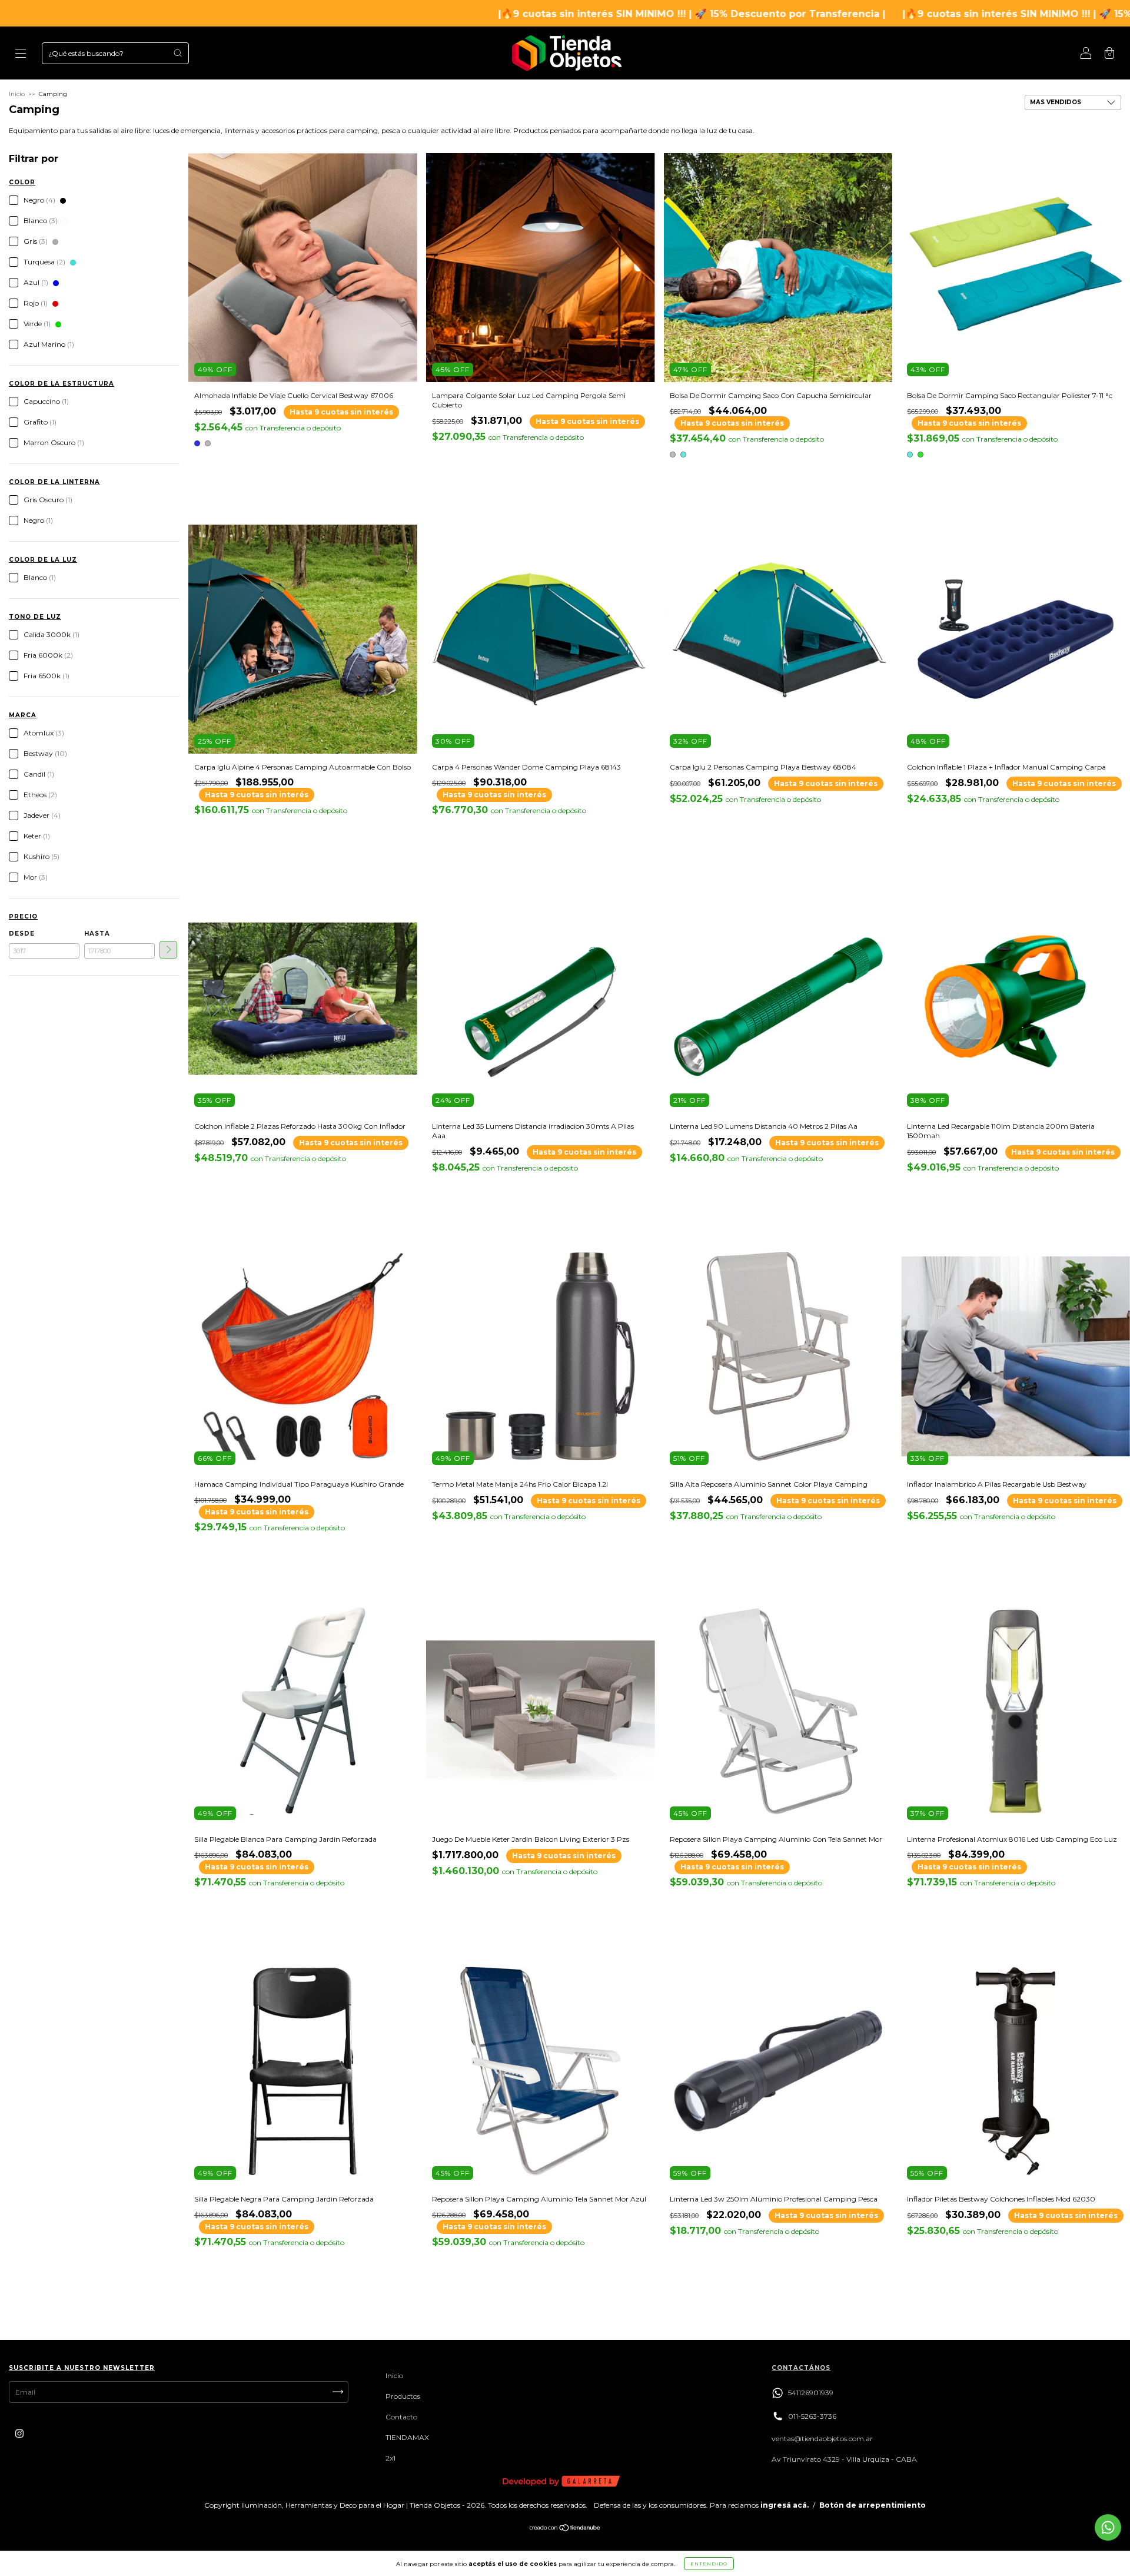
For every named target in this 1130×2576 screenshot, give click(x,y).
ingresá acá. (785, 2505)
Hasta (97, 934)
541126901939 (811, 2393)
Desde (22, 934)
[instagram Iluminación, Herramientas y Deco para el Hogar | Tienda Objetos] (19, 2433)
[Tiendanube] (565, 2529)
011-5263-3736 (812, 2416)
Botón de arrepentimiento (873, 2505)
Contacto (401, 2417)
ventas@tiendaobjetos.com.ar (822, 2439)
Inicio (17, 94)
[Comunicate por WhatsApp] (1108, 2527)
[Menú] (21, 54)
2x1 (390, 2458)
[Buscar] (178, 53)
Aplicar (168, 950)
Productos (403, 2396)
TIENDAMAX (407, 2437)
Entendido (709, 2564)
